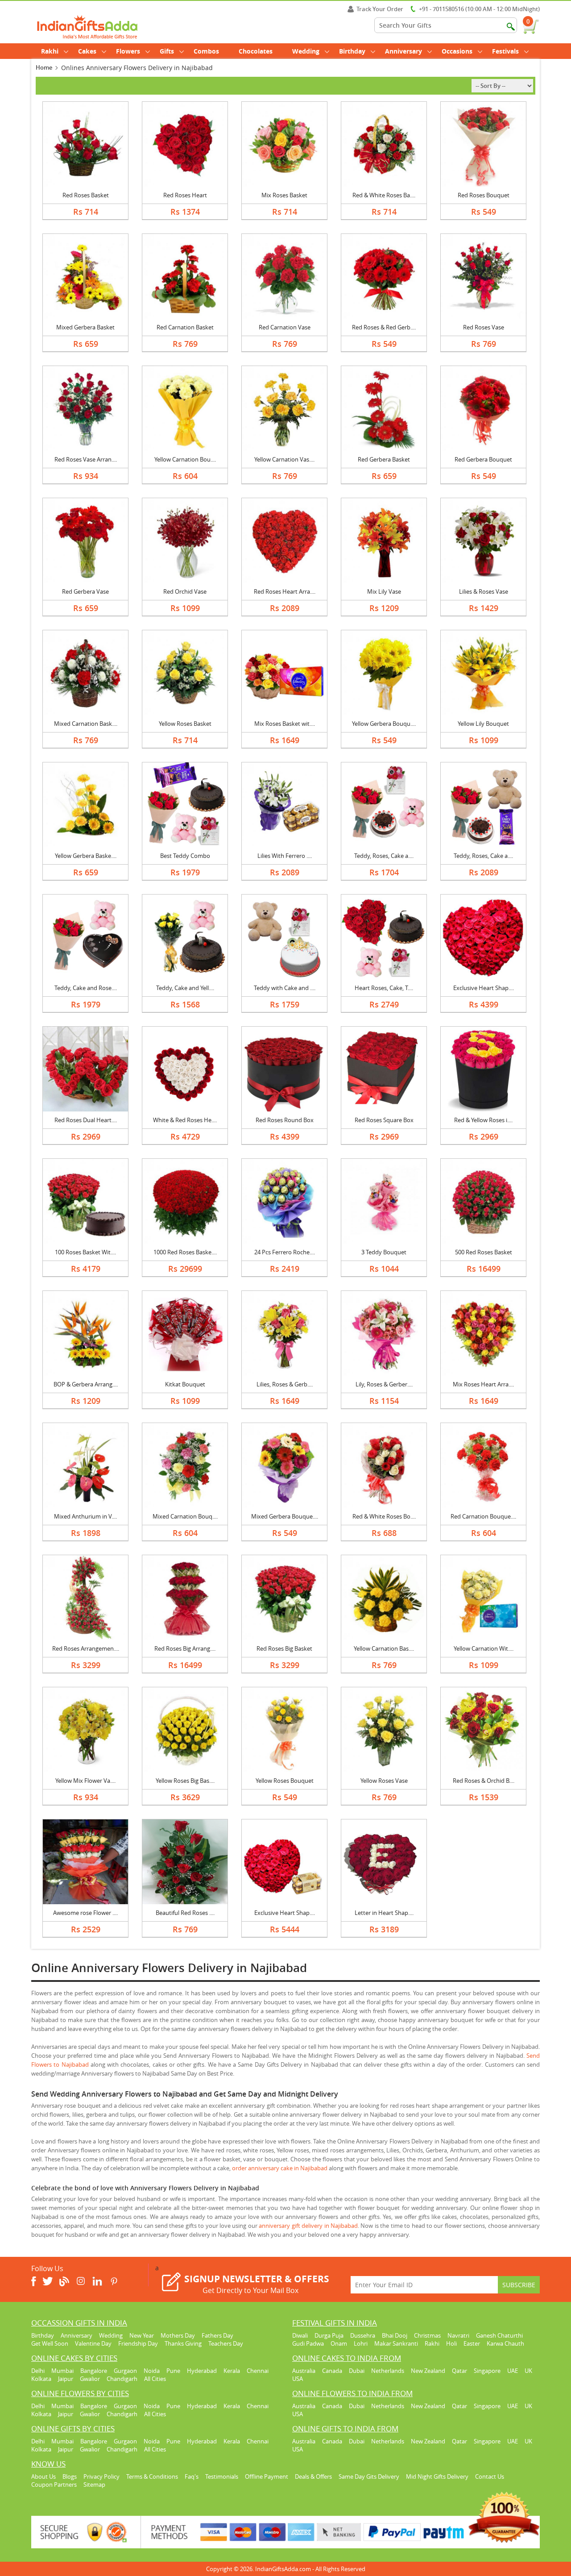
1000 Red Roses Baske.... (185, 1252)
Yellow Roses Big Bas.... (185, 1781)
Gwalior (90, 2379)
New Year (142, 2335)
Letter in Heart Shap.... (384, 1913)
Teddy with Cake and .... (285, 988)
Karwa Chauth (505, 2343)
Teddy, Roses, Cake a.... (384, 856)
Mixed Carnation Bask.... (86, 724)
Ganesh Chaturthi (499, 2335)
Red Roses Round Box (285, 1120)
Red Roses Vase (484, 327)
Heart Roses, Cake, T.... (384, 988)
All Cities (155, 2379)
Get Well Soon (50, 2343)
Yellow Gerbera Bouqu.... (384, 724)
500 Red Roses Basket (484, 1252)
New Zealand (428, 2371)
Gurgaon (125, 2371)
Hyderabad (202, 2371)
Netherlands (388, 2371)
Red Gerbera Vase (85, 591)
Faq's (192, 2476)
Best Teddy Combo (185, 856)
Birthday (352, 51)
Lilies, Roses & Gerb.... (285, 1384)
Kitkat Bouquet (185, 1384)
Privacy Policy (101, 2476)
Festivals (505, 51)
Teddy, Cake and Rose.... (86, 988)
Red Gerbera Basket (384, 459)
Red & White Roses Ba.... (384, 195)
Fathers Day (217, 2335)
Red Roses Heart (185, 195)
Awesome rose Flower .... (85, 1913)
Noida (152, 2371)
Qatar (459, 2371)
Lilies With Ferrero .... (285, 856)
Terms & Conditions (152, 2476)
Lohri (361, 2343)
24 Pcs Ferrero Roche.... (285, 1252)
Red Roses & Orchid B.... (484, 1781)
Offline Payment (267, 2476)
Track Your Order (380, 9)
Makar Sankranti (396, 2343)
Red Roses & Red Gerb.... (384, 327)
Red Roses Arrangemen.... (86, 1648)
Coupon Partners (54, 2484)
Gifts (167, 51)
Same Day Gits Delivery (369, 2476)
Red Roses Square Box (384, 1120)
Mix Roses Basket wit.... (285, 724)
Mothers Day (178, 2335)
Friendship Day (138, 2343)
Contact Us (490, 2476)
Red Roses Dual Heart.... (86, 1120)
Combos (206, 51)
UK (528, 2371)
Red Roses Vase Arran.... (86, 459)
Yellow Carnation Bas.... (384, 1648)
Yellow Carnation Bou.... (185, 459)
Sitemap (94, 2484)
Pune (173, 2371)
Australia (304, 2371)
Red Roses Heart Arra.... (285, 591)
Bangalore (94, 2371)
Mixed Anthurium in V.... (85, 1516)
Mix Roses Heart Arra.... (483, 1384)
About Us (43, 2476)
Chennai (258, 2371)
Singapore (487, 2371)
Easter (472, 2343)
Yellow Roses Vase (384, 1781)
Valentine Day (93, 2343)
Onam (339, 2343)
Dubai (357, 2371)
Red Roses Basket (86, 195)
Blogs (70, 2476)
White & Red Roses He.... (185, 1120)
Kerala (232, 2371)
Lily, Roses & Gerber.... (384, 1384)
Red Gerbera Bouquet (483, 459)
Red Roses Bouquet (484, 195)
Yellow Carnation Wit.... (484, 1648)
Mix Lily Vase (384, 591)
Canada (332, 2371)
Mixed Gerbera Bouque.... (285, 1516)
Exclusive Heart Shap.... (484, 988)
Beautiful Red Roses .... (185, 1913)
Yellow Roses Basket (185, 724)
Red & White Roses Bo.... (384, 1516)
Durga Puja (329, 2335)
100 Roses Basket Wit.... (85, 1252)
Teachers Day (226, 2343)
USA (298, 2379)
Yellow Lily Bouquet (483, 724)
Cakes (87, 51)
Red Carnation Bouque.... (483, 1516)
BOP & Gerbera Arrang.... (86, 1384)
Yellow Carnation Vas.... (284, 459)
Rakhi (50, 51)
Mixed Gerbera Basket (85, 327)
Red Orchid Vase (185, 591)
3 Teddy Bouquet (384, 1252)
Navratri (458, 2335)
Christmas (427, 2335)
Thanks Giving (183, 2343)
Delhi (38, 2371)
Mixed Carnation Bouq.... (185, 1516)
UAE (513, 2371)
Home (44, 67)
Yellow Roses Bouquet (285, 1781)
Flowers (128, 51)
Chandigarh (122, 2379)
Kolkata (41, 2379)
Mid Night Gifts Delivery (437, 2476)
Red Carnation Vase (285, 327)
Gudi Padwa (308, 2343)
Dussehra (363, 2335)
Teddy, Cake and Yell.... (185, 988)
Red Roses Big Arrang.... (185, 1648)
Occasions (457, 51)
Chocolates (256, 51)
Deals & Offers (313, 2476)
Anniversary (403, 51)
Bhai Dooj (395, 2335)
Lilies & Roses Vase (484, 591)
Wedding (306, 51)
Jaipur (66, 2379)
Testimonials (222, 2476)
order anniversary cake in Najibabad (280, 2168)
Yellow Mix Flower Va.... (85, 1781)
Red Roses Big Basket (284, 1648)
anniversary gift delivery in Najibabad (308, 2226)
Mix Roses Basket (284, 195)
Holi (451, 2343)
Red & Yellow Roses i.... (483, 1120)
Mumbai (62, 2371)
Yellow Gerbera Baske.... (86, 856)
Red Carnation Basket (185, 327)
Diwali (300, 2335)
